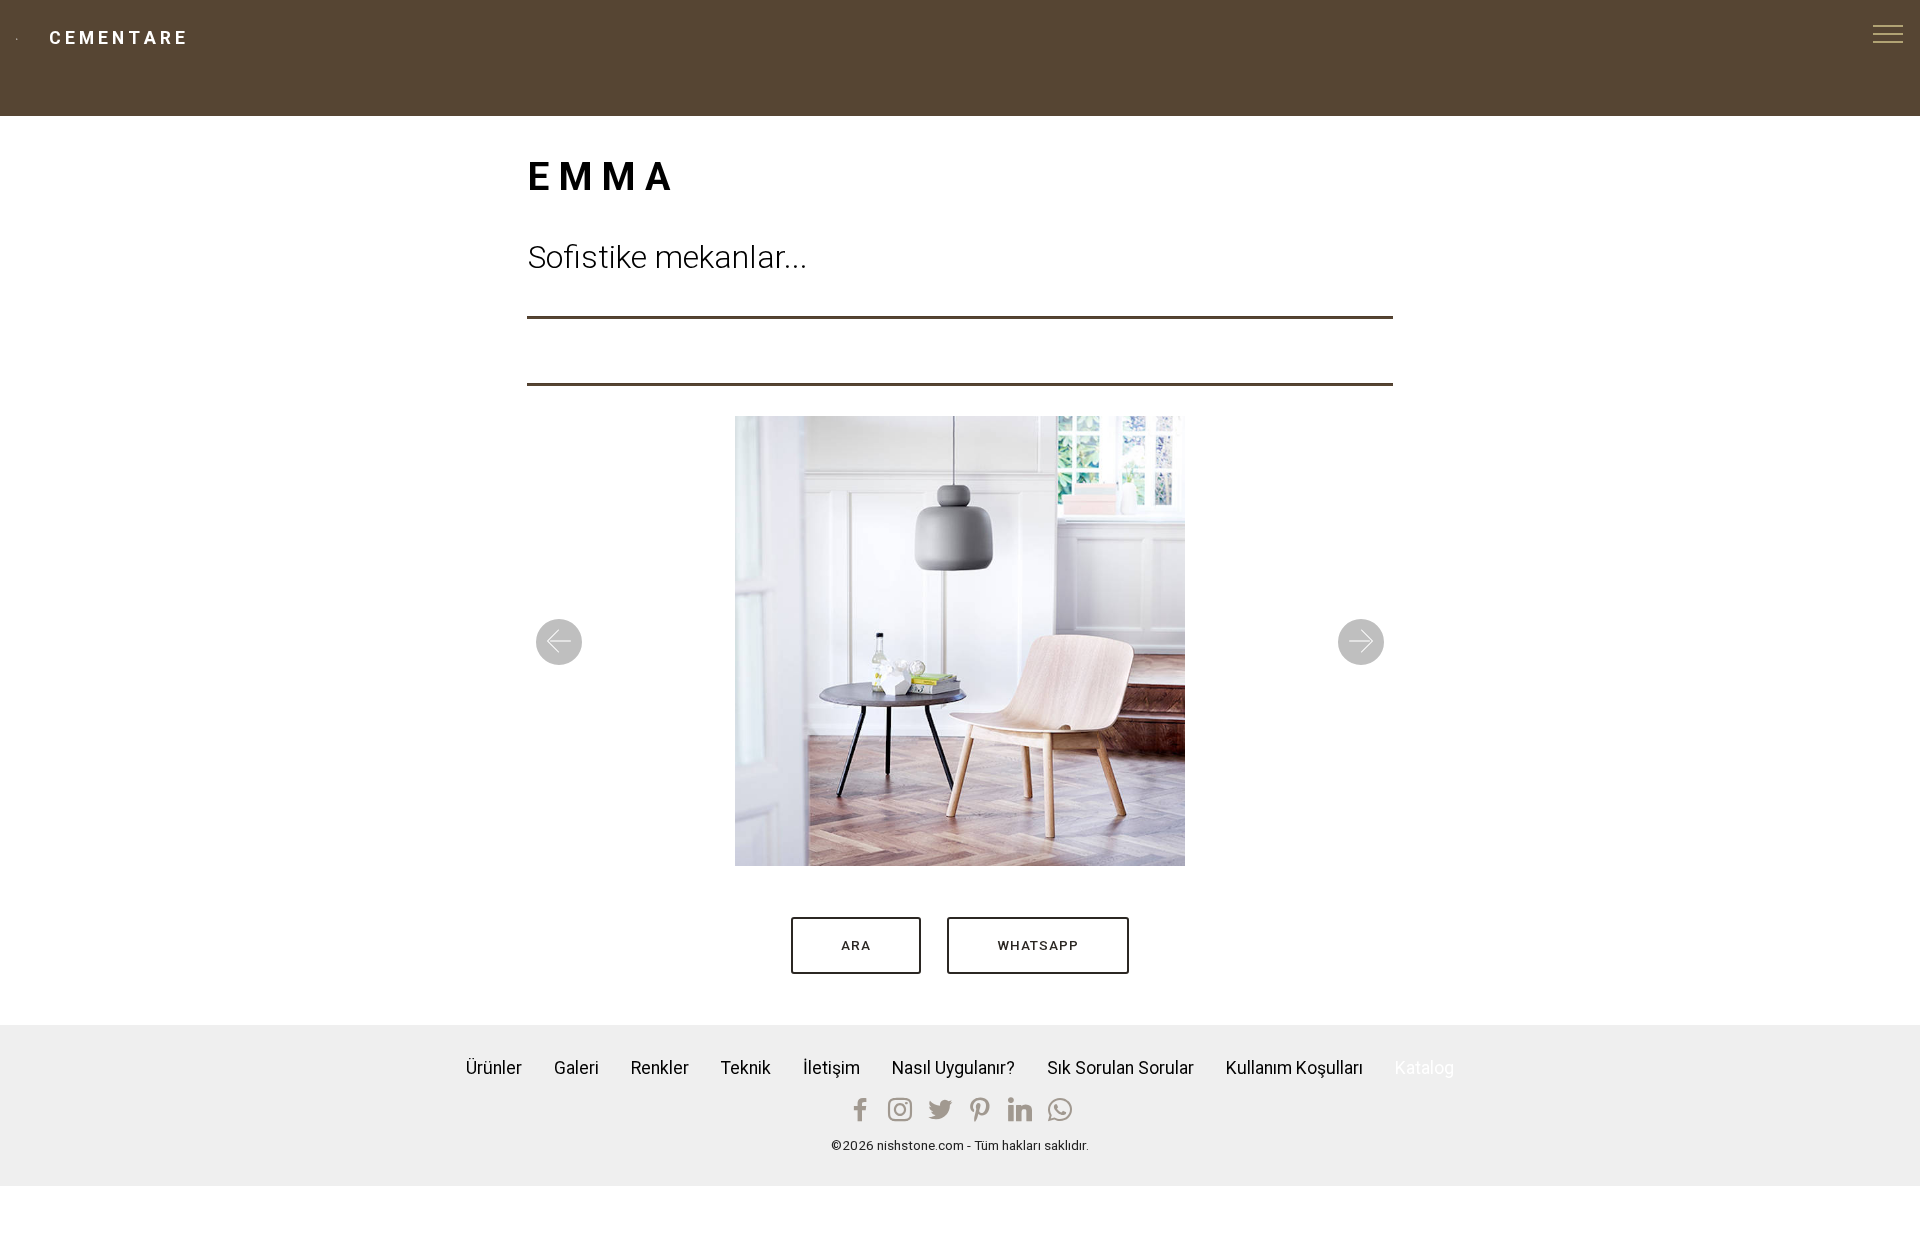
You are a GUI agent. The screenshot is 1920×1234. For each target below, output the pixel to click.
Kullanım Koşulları (1294, 1068)
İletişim (831, 1068)
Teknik (746, 1068)
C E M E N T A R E (117, 38)
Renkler (660, 1068)
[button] (559, 642)
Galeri (576, 1068)
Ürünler (494, 1068)
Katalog (1424, 1068)
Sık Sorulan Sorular (1120, 1068)
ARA (856, 945)
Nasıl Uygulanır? (953, 1068)
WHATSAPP (1038, 945)
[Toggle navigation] (1888, 33)
